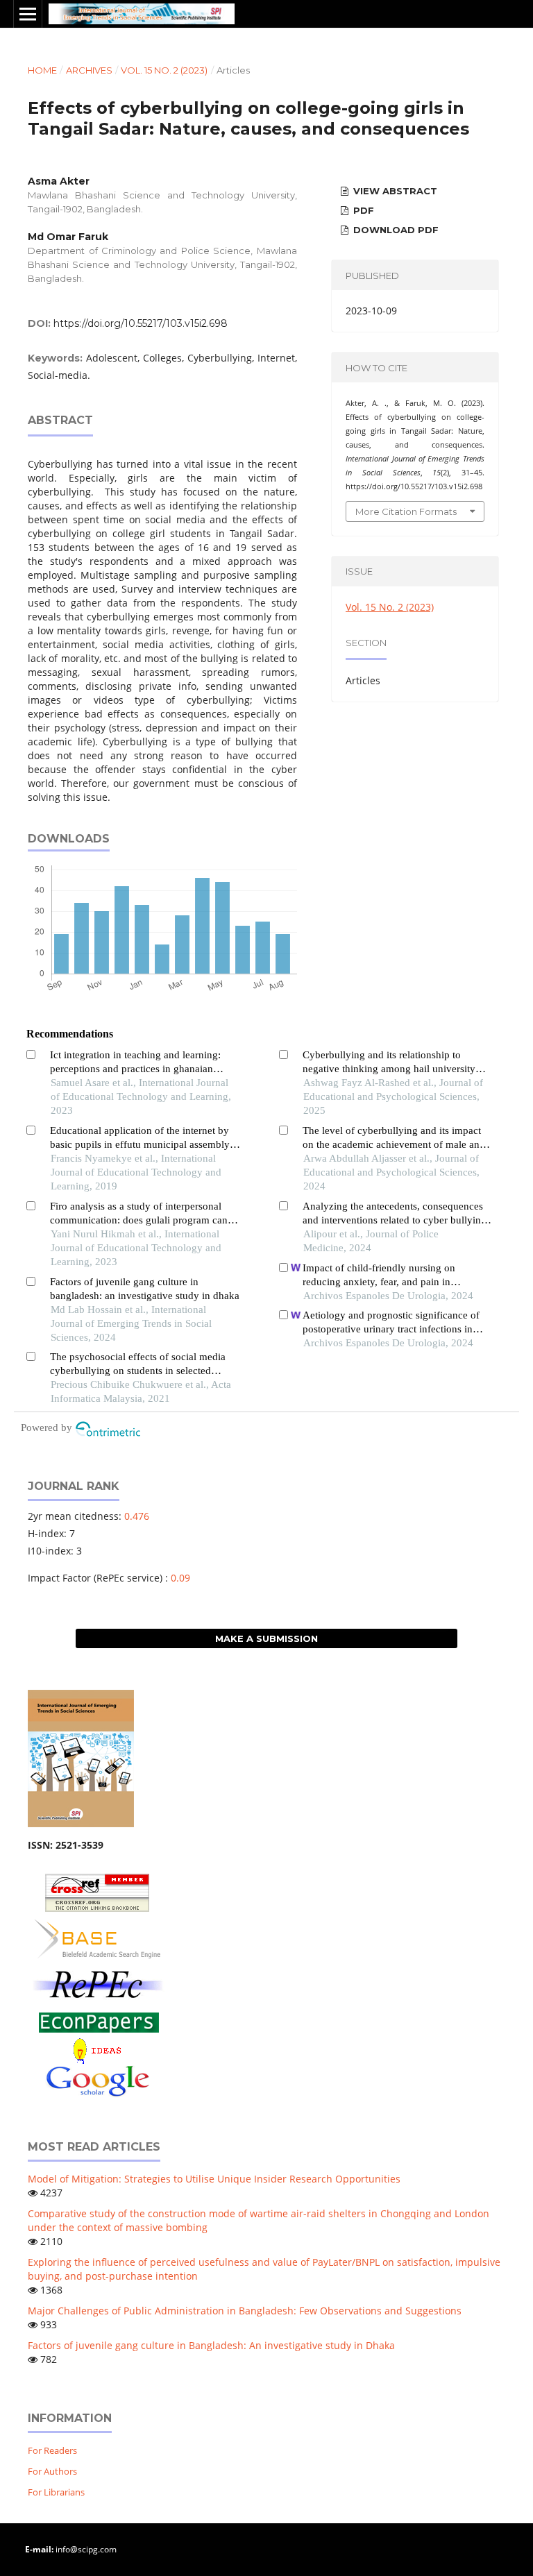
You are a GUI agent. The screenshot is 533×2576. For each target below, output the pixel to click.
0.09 (180, 1578)
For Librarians (56, 2492)
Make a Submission (266, 1638)
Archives (89, 70)
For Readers (52, 2450)
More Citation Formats (406, 511)
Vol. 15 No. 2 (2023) (164, 70)
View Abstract (394, 191)
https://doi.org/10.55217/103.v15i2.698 (141, 323)
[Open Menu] (28, 14)
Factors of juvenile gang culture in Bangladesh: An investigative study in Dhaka (211, 2345)
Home (42, 70)
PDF (362, 210)
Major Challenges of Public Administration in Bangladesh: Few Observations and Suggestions (245, 2311)
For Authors (52, 2471)
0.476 (137, 1516)
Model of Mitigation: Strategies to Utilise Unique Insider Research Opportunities (214, 2179)
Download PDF (395, 230)
